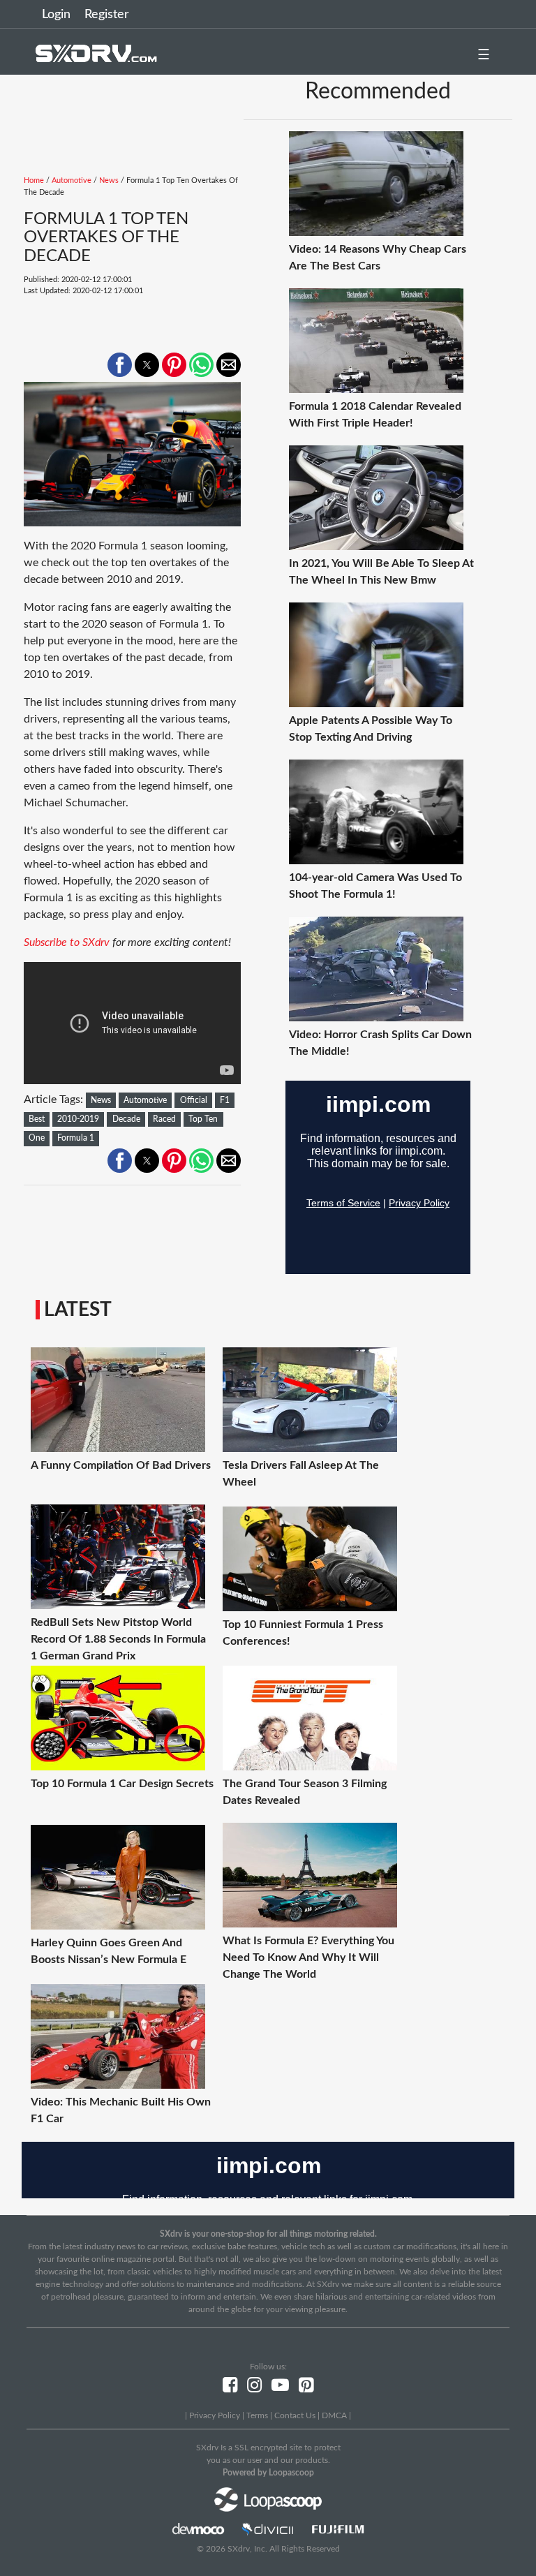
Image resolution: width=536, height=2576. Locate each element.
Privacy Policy (215, 2415)
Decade (126, 1119)
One (37, 1138)
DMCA (334, 2415)
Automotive (72, 180)
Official (194, 1100)
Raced (164, 1119)
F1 (225, 1100)
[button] (120, 365)
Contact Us (295, 2415)
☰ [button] (484, 55)
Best (37, 1119)
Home (34, 180)
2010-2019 (78, 1119)
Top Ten (203, 1119)
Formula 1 (76, 1138)
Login (56, 15)
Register (107, 15)
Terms (257, 2415)
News (109, 180)
